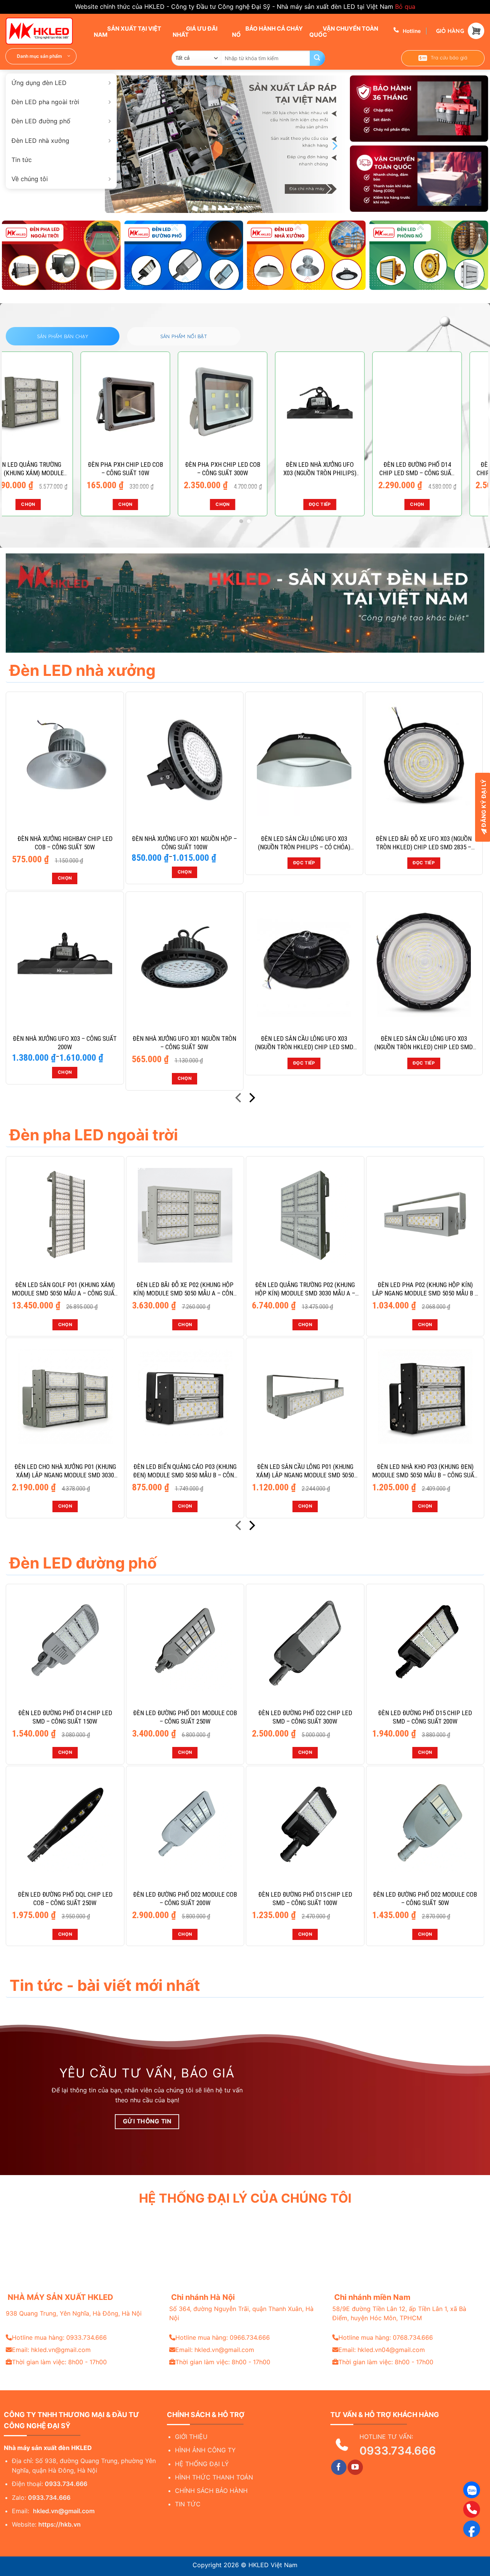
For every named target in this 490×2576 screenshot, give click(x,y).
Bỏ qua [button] (405, 7)
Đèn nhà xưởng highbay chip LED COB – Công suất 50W (65, 843)
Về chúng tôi (30, 179)
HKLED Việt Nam (273, 2565)
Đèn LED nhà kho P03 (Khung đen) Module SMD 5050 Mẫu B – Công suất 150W (425, 1471)
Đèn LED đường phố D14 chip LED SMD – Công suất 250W (52, 469)
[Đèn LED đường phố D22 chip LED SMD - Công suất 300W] (149, 403)
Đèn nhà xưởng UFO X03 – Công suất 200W (344, 469)
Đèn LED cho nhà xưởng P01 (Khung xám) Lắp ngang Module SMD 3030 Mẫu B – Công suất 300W (65, 1471)
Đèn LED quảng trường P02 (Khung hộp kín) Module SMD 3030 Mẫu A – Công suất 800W (305, 1289)
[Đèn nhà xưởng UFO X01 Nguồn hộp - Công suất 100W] (185, 760)
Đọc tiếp (304, 863)
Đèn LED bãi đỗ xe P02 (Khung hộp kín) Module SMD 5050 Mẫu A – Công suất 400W (185, 1289)
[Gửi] (317, 58)
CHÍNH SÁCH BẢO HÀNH (211, 2491)
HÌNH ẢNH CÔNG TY (205, 2450)
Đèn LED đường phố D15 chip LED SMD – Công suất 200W (425, 1717)
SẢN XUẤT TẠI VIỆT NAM (127, 31)
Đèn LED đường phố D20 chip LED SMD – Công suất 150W (441, 469)
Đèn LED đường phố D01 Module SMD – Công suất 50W (246, 469)
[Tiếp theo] (251, 1099)
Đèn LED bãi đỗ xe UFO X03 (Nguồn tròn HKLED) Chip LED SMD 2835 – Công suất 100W (424, 843)
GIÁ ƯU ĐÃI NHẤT (195, 31)
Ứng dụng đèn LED (39, 83)
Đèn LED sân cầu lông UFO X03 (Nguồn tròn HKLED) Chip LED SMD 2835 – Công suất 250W (424, 1043)
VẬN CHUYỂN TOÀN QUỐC (344, 31)
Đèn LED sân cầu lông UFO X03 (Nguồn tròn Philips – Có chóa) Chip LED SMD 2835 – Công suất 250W (304, 843)
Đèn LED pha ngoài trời (45, 102)
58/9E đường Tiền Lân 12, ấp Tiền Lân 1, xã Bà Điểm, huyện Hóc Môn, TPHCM (399, 2313)
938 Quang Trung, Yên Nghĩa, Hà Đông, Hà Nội (74, 2313)
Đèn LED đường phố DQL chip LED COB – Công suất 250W (65, 1899)
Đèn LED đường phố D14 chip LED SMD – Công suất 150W (65, 1717)
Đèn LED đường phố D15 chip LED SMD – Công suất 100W (305, 1899)
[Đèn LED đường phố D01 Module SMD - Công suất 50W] (246, 403)
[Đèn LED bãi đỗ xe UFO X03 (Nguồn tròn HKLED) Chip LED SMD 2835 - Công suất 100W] (424, 760)
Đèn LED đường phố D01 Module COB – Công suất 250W (185, 1717)
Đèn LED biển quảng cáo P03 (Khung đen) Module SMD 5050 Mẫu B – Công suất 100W (185, 1471)
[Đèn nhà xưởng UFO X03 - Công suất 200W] (343, 403)
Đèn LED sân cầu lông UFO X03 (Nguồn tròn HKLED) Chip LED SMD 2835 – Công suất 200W (304, 1043)
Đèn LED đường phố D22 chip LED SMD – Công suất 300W (149, 469)
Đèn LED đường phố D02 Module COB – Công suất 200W (185, 1899)
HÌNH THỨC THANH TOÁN (214, 2477)
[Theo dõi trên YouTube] (355, 2467)
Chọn (52, 504)
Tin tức (22, 160)
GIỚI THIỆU (191, 2437)
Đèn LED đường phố (41, 121)
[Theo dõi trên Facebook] (339, 2467)
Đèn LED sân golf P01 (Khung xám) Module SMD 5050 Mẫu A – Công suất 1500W (65, 1289)
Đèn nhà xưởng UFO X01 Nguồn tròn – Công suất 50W (184, 1043)
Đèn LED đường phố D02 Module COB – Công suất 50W (425, 1899)
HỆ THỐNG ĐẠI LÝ (202, 2464)
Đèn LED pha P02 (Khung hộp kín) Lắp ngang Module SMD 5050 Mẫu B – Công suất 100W (425, 1289)
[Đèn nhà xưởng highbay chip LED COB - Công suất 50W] (65, 760)
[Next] (334, 146)
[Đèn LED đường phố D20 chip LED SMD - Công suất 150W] (441, 403)
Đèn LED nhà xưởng (40, 141)
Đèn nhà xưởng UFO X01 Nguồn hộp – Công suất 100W (184, 843)
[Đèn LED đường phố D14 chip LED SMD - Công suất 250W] (52, 403)
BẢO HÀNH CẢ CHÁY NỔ (267, 31)
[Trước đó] (239, 1099)
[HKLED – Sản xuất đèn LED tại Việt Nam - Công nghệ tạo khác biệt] (44, 31)
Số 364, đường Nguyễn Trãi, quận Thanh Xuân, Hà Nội (241, 2313)
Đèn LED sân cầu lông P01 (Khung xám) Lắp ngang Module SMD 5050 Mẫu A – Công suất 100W (305, 1471)
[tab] (63, 336)
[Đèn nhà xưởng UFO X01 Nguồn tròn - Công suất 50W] (185, 960)
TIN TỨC (188, 2504)
